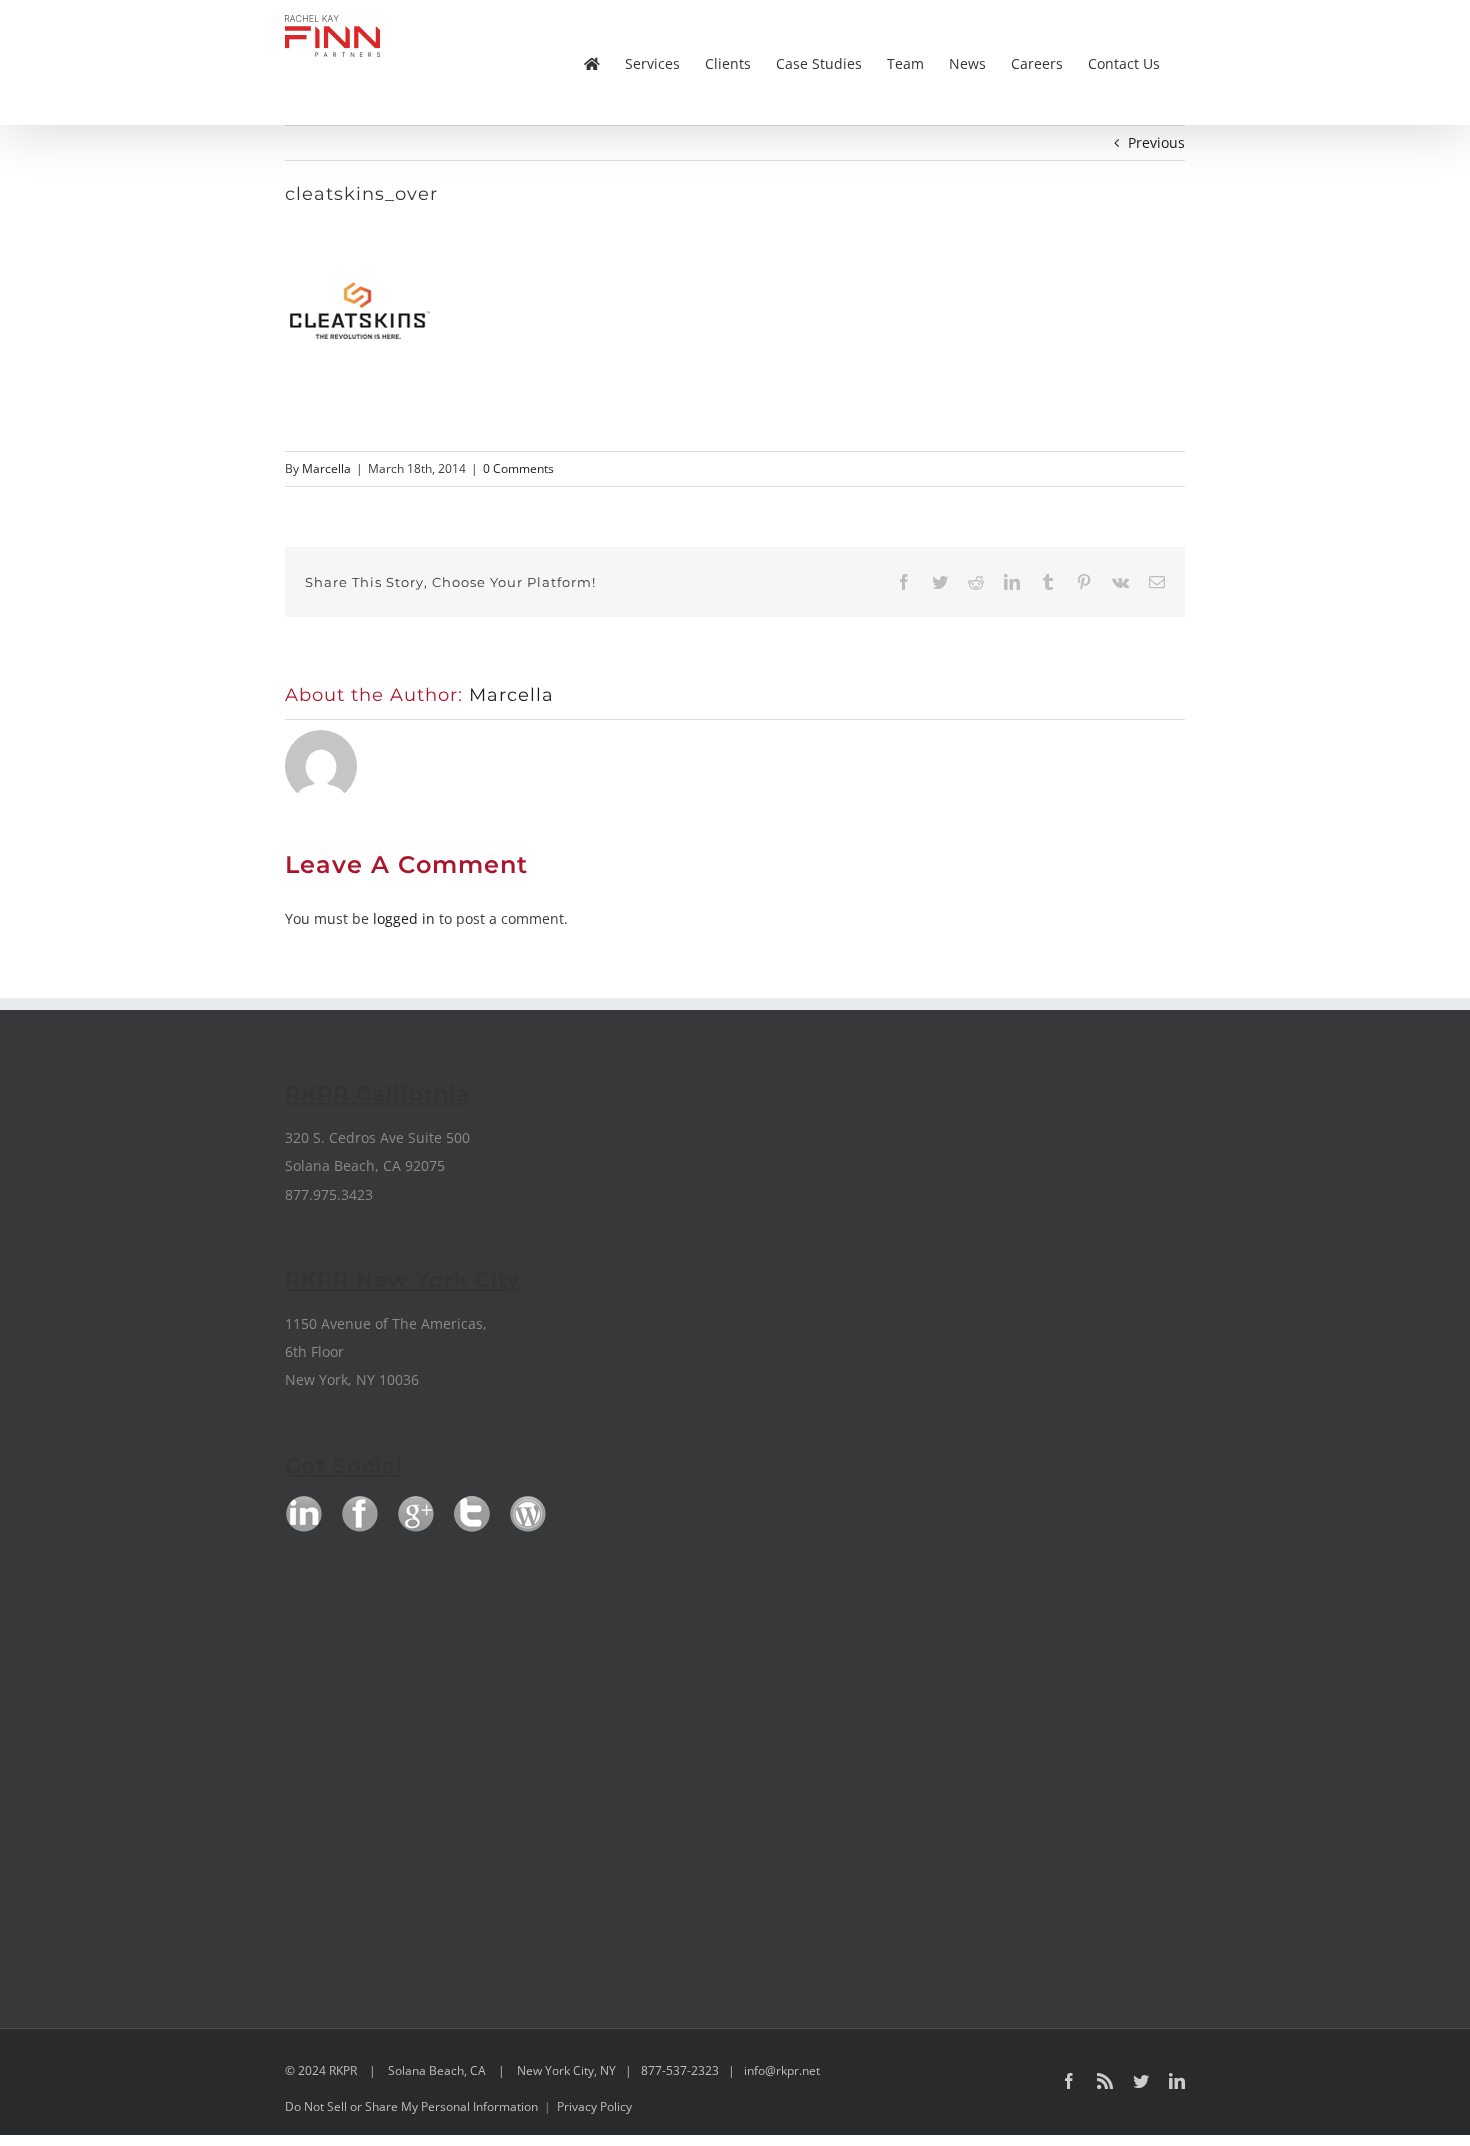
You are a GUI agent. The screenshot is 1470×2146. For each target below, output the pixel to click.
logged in (404, 918)
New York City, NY (566, 2070)
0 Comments (518, 468)
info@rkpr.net (782, 2070)
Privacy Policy (594, 2106)
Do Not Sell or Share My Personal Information (411, 2106)
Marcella (326, 468)
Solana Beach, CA (437, 2070)
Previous (1156, 142)
